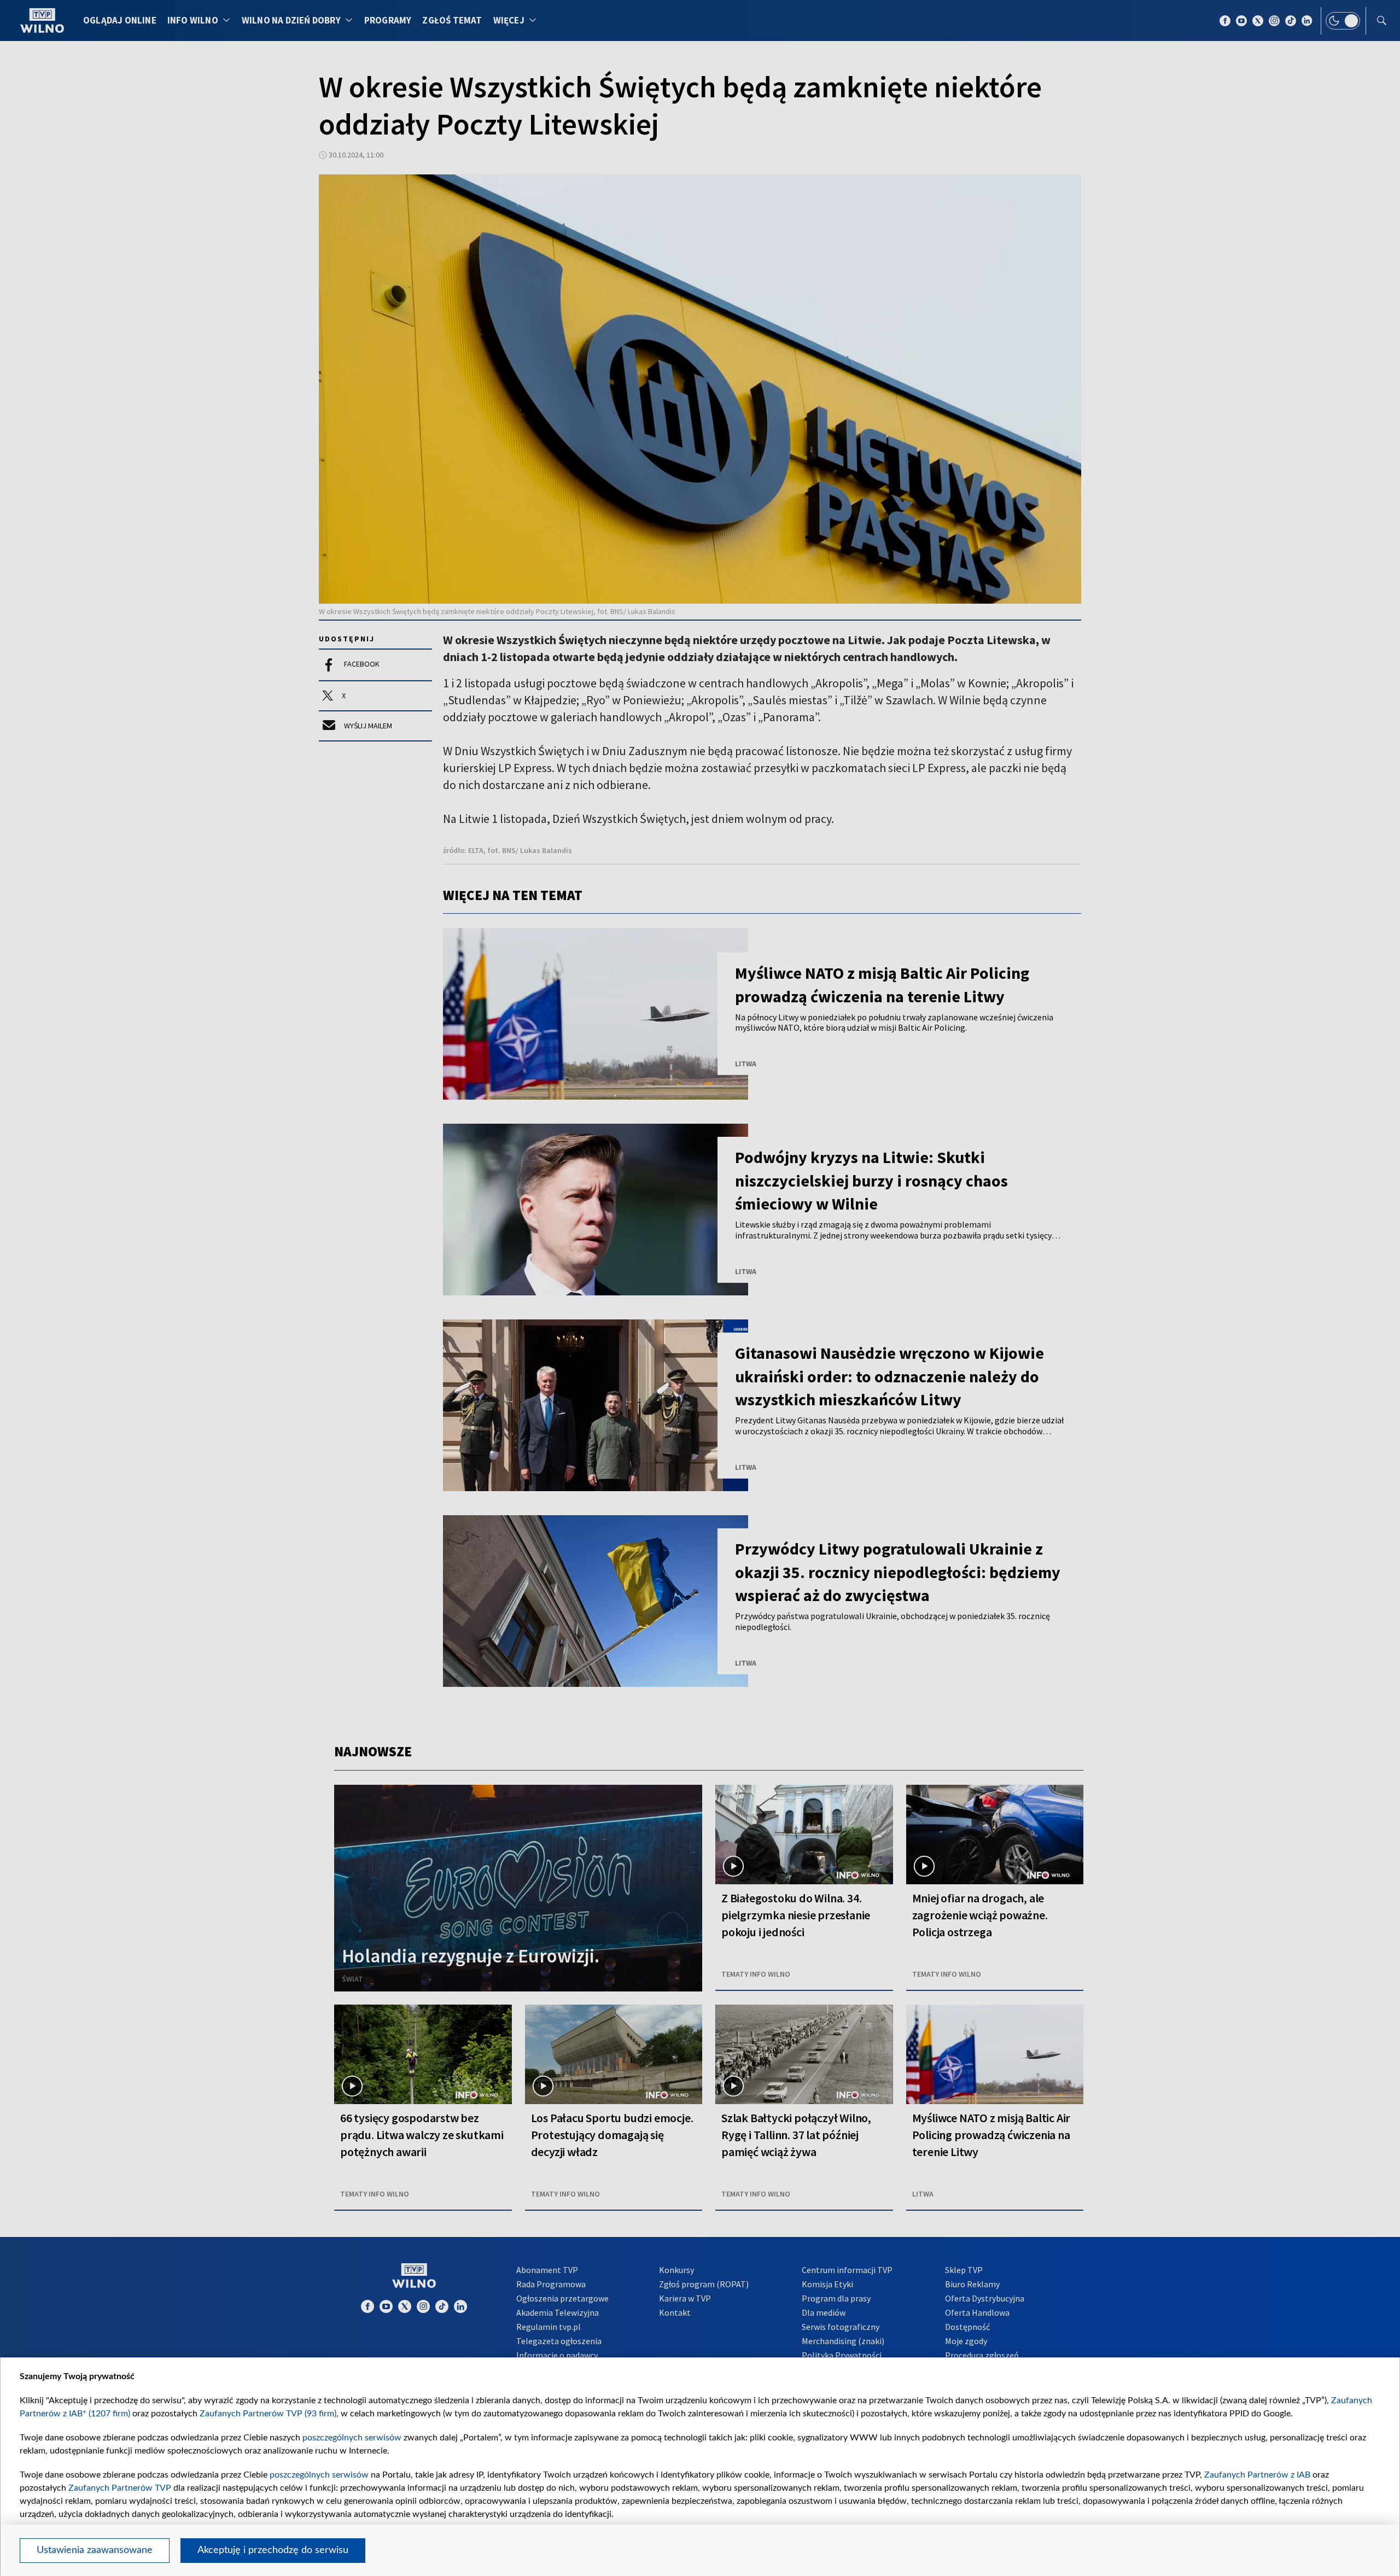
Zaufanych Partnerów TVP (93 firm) (268, 2414)
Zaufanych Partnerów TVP (120, 2488)
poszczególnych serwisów (352, 2438)
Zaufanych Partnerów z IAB (1257, 2475)
